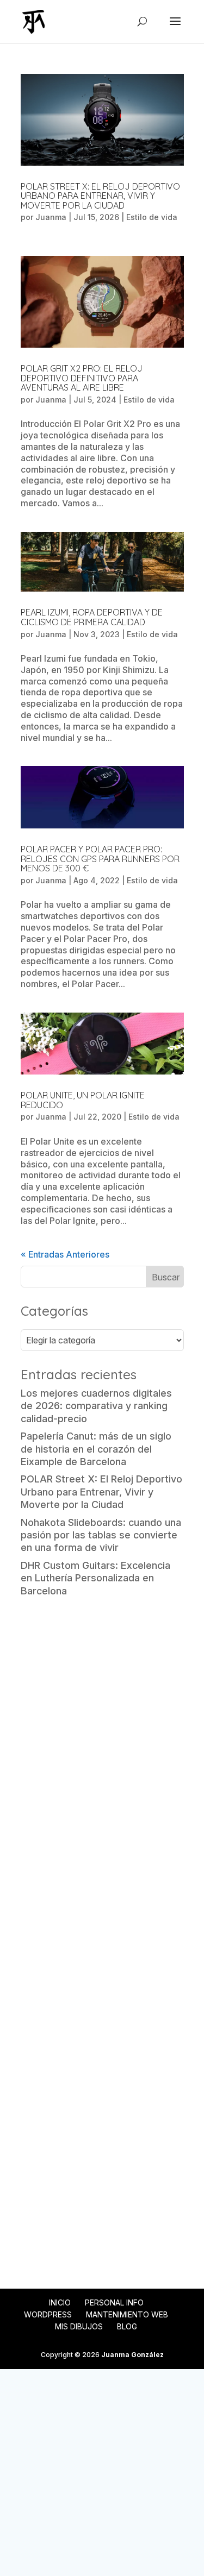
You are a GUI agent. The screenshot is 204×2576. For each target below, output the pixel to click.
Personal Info (114, 2302)
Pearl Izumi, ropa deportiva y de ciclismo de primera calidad (92, 617)
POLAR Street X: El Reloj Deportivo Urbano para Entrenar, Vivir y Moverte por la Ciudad (100, 196)
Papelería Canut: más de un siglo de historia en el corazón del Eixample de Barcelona (96, 1449)
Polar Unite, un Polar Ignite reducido (83, 1100)
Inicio (60, 2302)
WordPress (48, 2314)
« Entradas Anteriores (65, 1254)
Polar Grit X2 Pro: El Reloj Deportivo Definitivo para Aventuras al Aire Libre (82, 378)
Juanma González (132, 2355)
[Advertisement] (102, 1715)
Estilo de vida (152, 217)
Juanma (51, 217)
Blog (127, 2326)
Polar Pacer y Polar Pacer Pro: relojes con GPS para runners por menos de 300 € (100, 859)
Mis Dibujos (79, 2326)
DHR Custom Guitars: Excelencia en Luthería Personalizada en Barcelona (95, 1578)
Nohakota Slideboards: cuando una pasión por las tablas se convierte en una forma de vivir (101, 1535)
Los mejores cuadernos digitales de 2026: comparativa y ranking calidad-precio (96, 1406)
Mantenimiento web (127, 2314)
